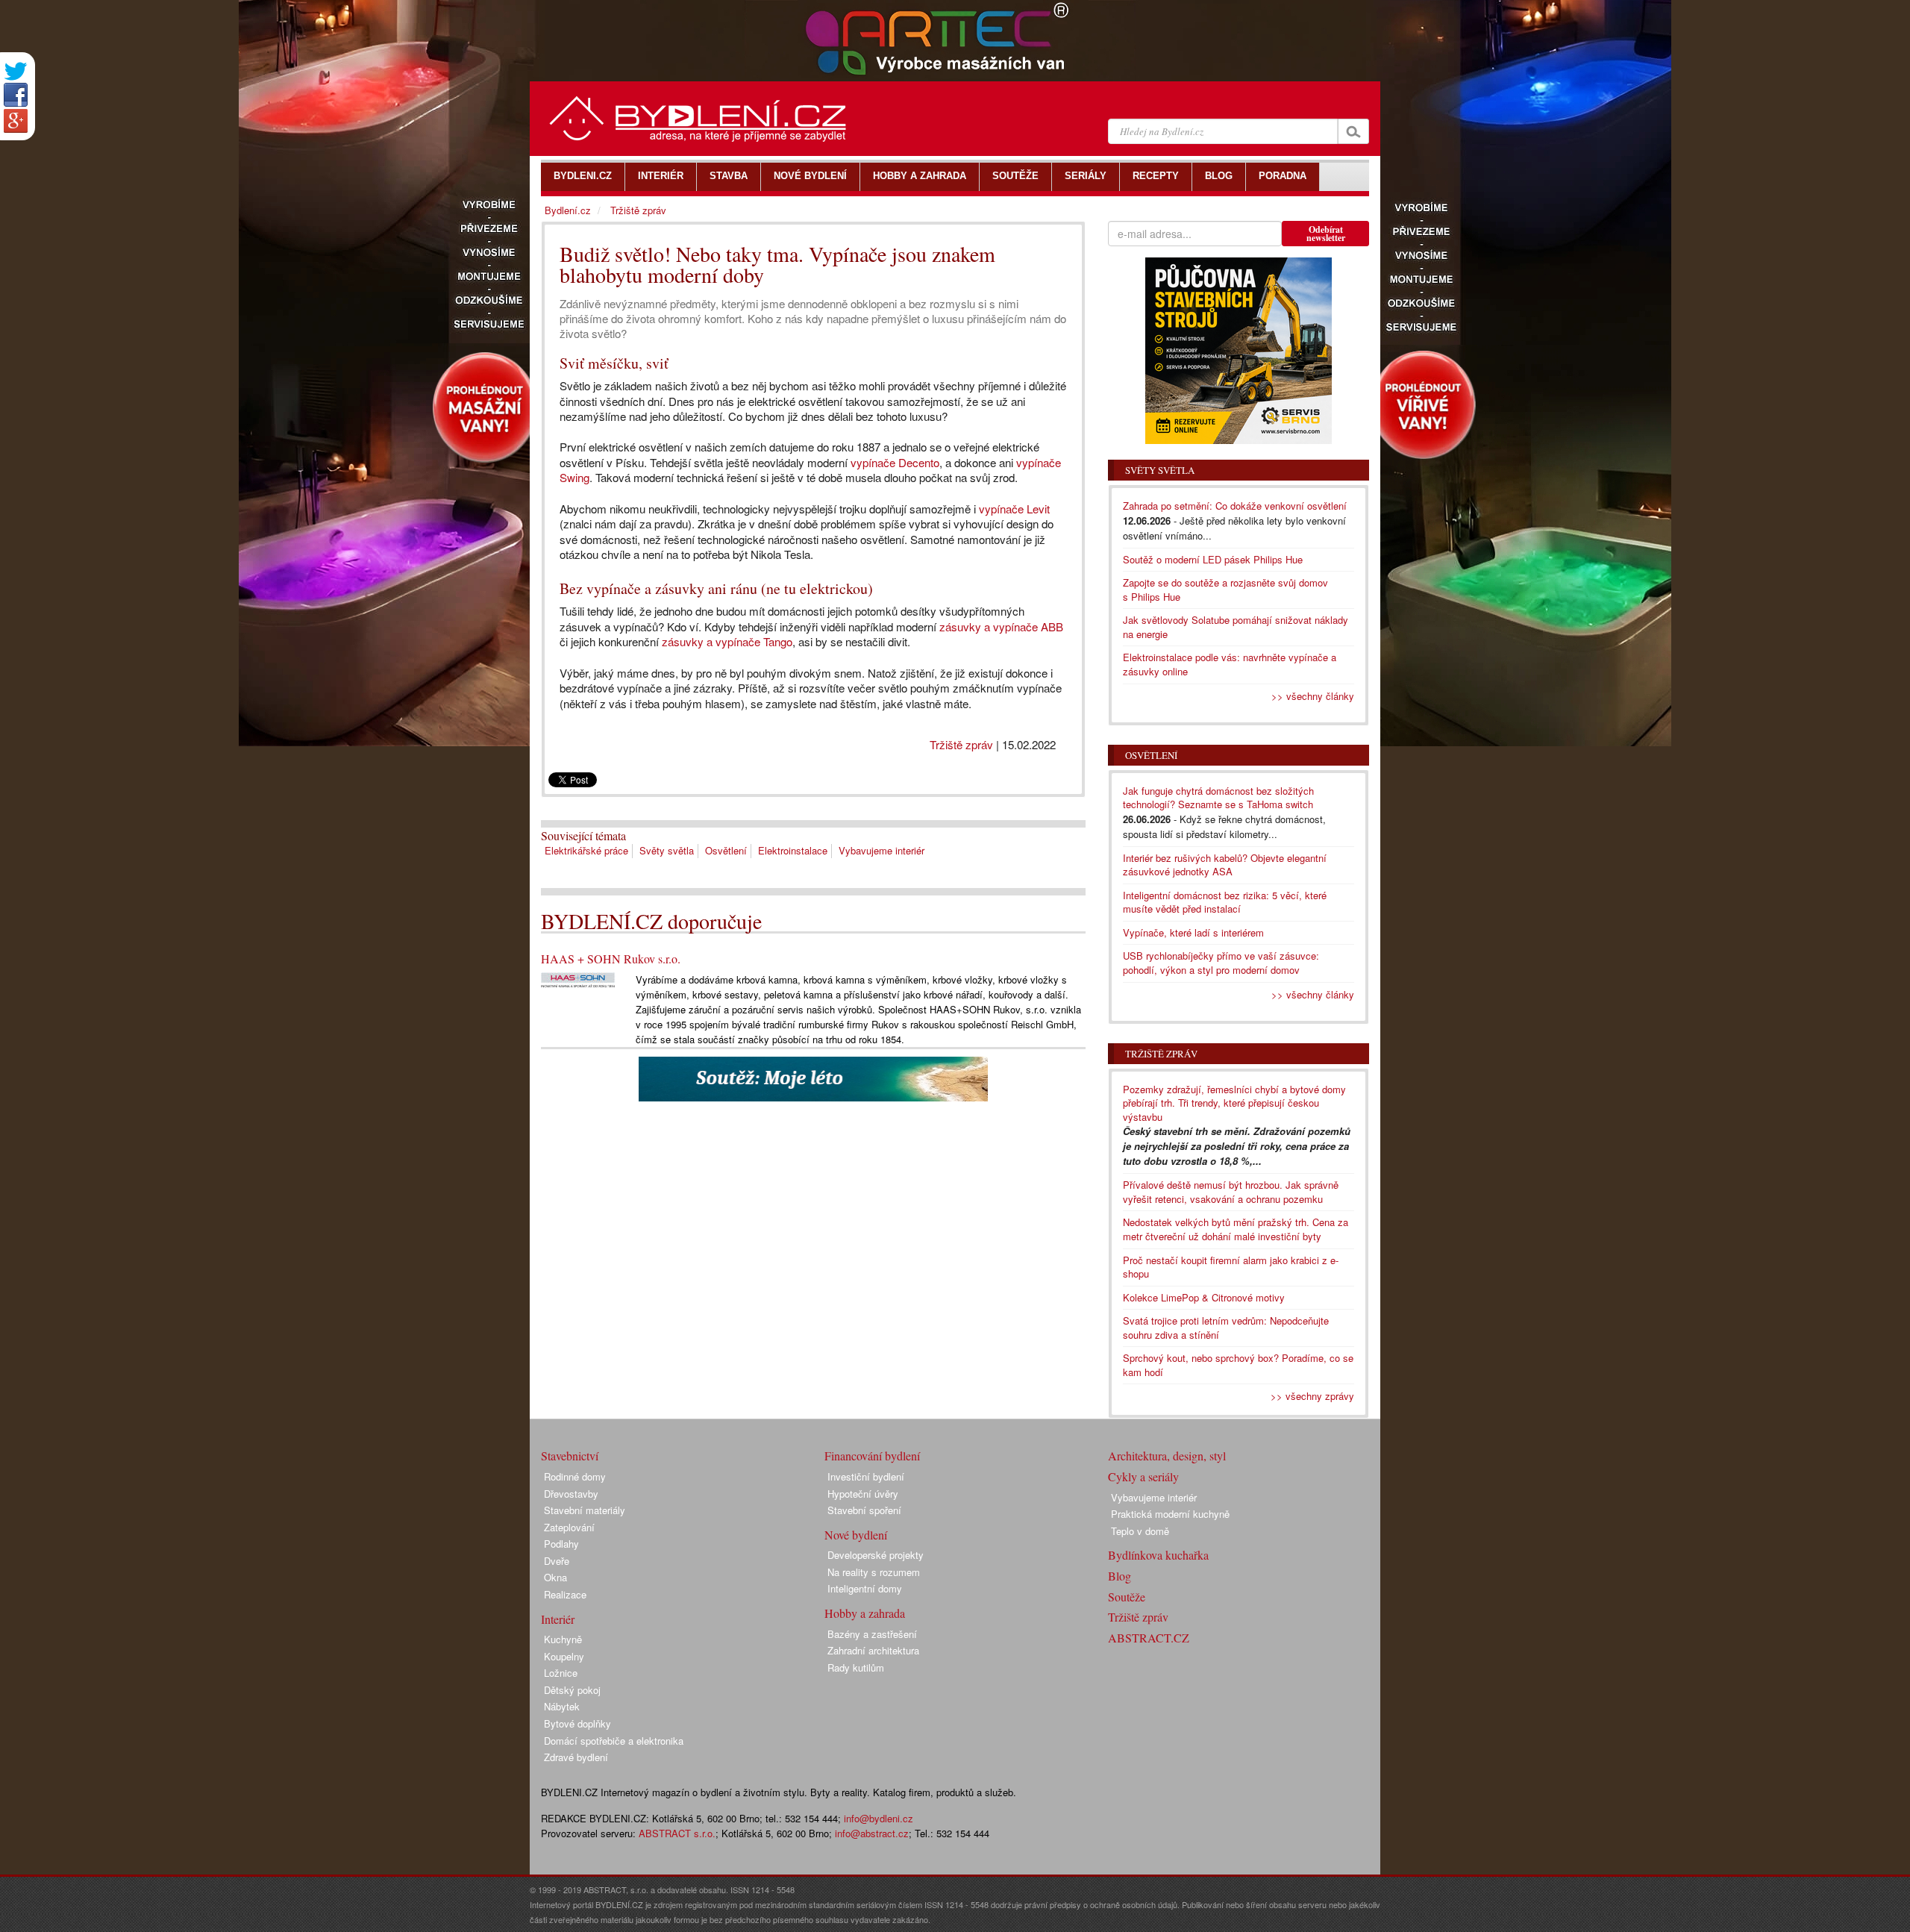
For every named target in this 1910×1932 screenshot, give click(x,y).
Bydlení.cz (568, 210)
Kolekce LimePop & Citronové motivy (1204, 1297)
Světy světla (667, 850)
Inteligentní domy (865, 1588)
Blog (1120, 1576)
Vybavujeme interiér (882, 850)
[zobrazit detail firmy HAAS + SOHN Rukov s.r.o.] (578, 979)
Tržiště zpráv (961, 744)
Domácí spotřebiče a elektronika (614, 1741)
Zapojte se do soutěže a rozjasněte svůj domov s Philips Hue (1225, 590)
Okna (555, 1577)
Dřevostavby (571, 1494)
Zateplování (569, 1527)
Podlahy (561, 1544)
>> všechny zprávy (1312, 1396)
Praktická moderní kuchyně (1170, 1514)
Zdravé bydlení (576, 1757)
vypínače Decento (895, 462)
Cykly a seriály (1143, 1476)
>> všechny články (1313, 696)
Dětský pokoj (572, 1690)
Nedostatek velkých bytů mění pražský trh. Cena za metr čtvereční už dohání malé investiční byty (1236, 1229)
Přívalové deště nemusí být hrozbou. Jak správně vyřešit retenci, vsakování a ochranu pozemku (1231, 1192)
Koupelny (564, 1656)
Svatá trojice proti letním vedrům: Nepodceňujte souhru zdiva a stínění (1226, 1328)
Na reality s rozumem (874, 1572)
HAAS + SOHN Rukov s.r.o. (611, 959)
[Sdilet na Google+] (16, 121)
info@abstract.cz (872, 1833)
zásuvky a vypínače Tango (726, 641)
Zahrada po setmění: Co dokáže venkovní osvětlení (1235, 506)
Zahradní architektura (873, 1650)
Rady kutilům (856, 1667)
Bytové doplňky (577, 1723)
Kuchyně (563, 1639)
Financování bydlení (872, 1456)
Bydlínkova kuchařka (1158, 1555)
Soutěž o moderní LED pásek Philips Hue (1213, 559)
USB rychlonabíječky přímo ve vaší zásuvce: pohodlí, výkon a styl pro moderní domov (1221, 963)
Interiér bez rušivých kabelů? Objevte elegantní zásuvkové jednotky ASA (1225, 865)
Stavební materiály (585, 1510)
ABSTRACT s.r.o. (677, 1833)
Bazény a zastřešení (872, 1634)
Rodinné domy (575, 1476)
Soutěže (1127, 1597)
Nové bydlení (856, 1535)
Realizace (565, 1594)
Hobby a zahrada (865, 1613)
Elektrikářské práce (586, 850)
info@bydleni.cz (879, 1818)
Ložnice (561, 1673)
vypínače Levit (1014, 509)
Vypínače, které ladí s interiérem (1193, 932)
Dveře (557, 1561)
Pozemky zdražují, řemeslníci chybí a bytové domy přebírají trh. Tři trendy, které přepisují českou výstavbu (1234, 1103)
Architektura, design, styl (1167, 1456)
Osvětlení (726, 850)
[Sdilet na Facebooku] (16, 95)
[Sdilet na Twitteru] (16, 71)
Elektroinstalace (793, 850)
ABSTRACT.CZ (1149, 1638)
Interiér (558, 1619)
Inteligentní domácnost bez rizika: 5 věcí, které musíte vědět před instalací (1225, 902)
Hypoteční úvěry (863, 1494)
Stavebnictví (570, 1456)
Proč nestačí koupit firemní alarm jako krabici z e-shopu (1231, 1267)
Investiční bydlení (866, 1476)
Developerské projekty (876, 1555)
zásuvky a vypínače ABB (1001, 626)
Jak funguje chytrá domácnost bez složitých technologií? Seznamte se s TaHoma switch (1218, 798)
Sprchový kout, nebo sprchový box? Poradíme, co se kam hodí (1238, 1365)
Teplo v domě (1140, 1531)
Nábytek (562, 1706)
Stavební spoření (864, 1510)
